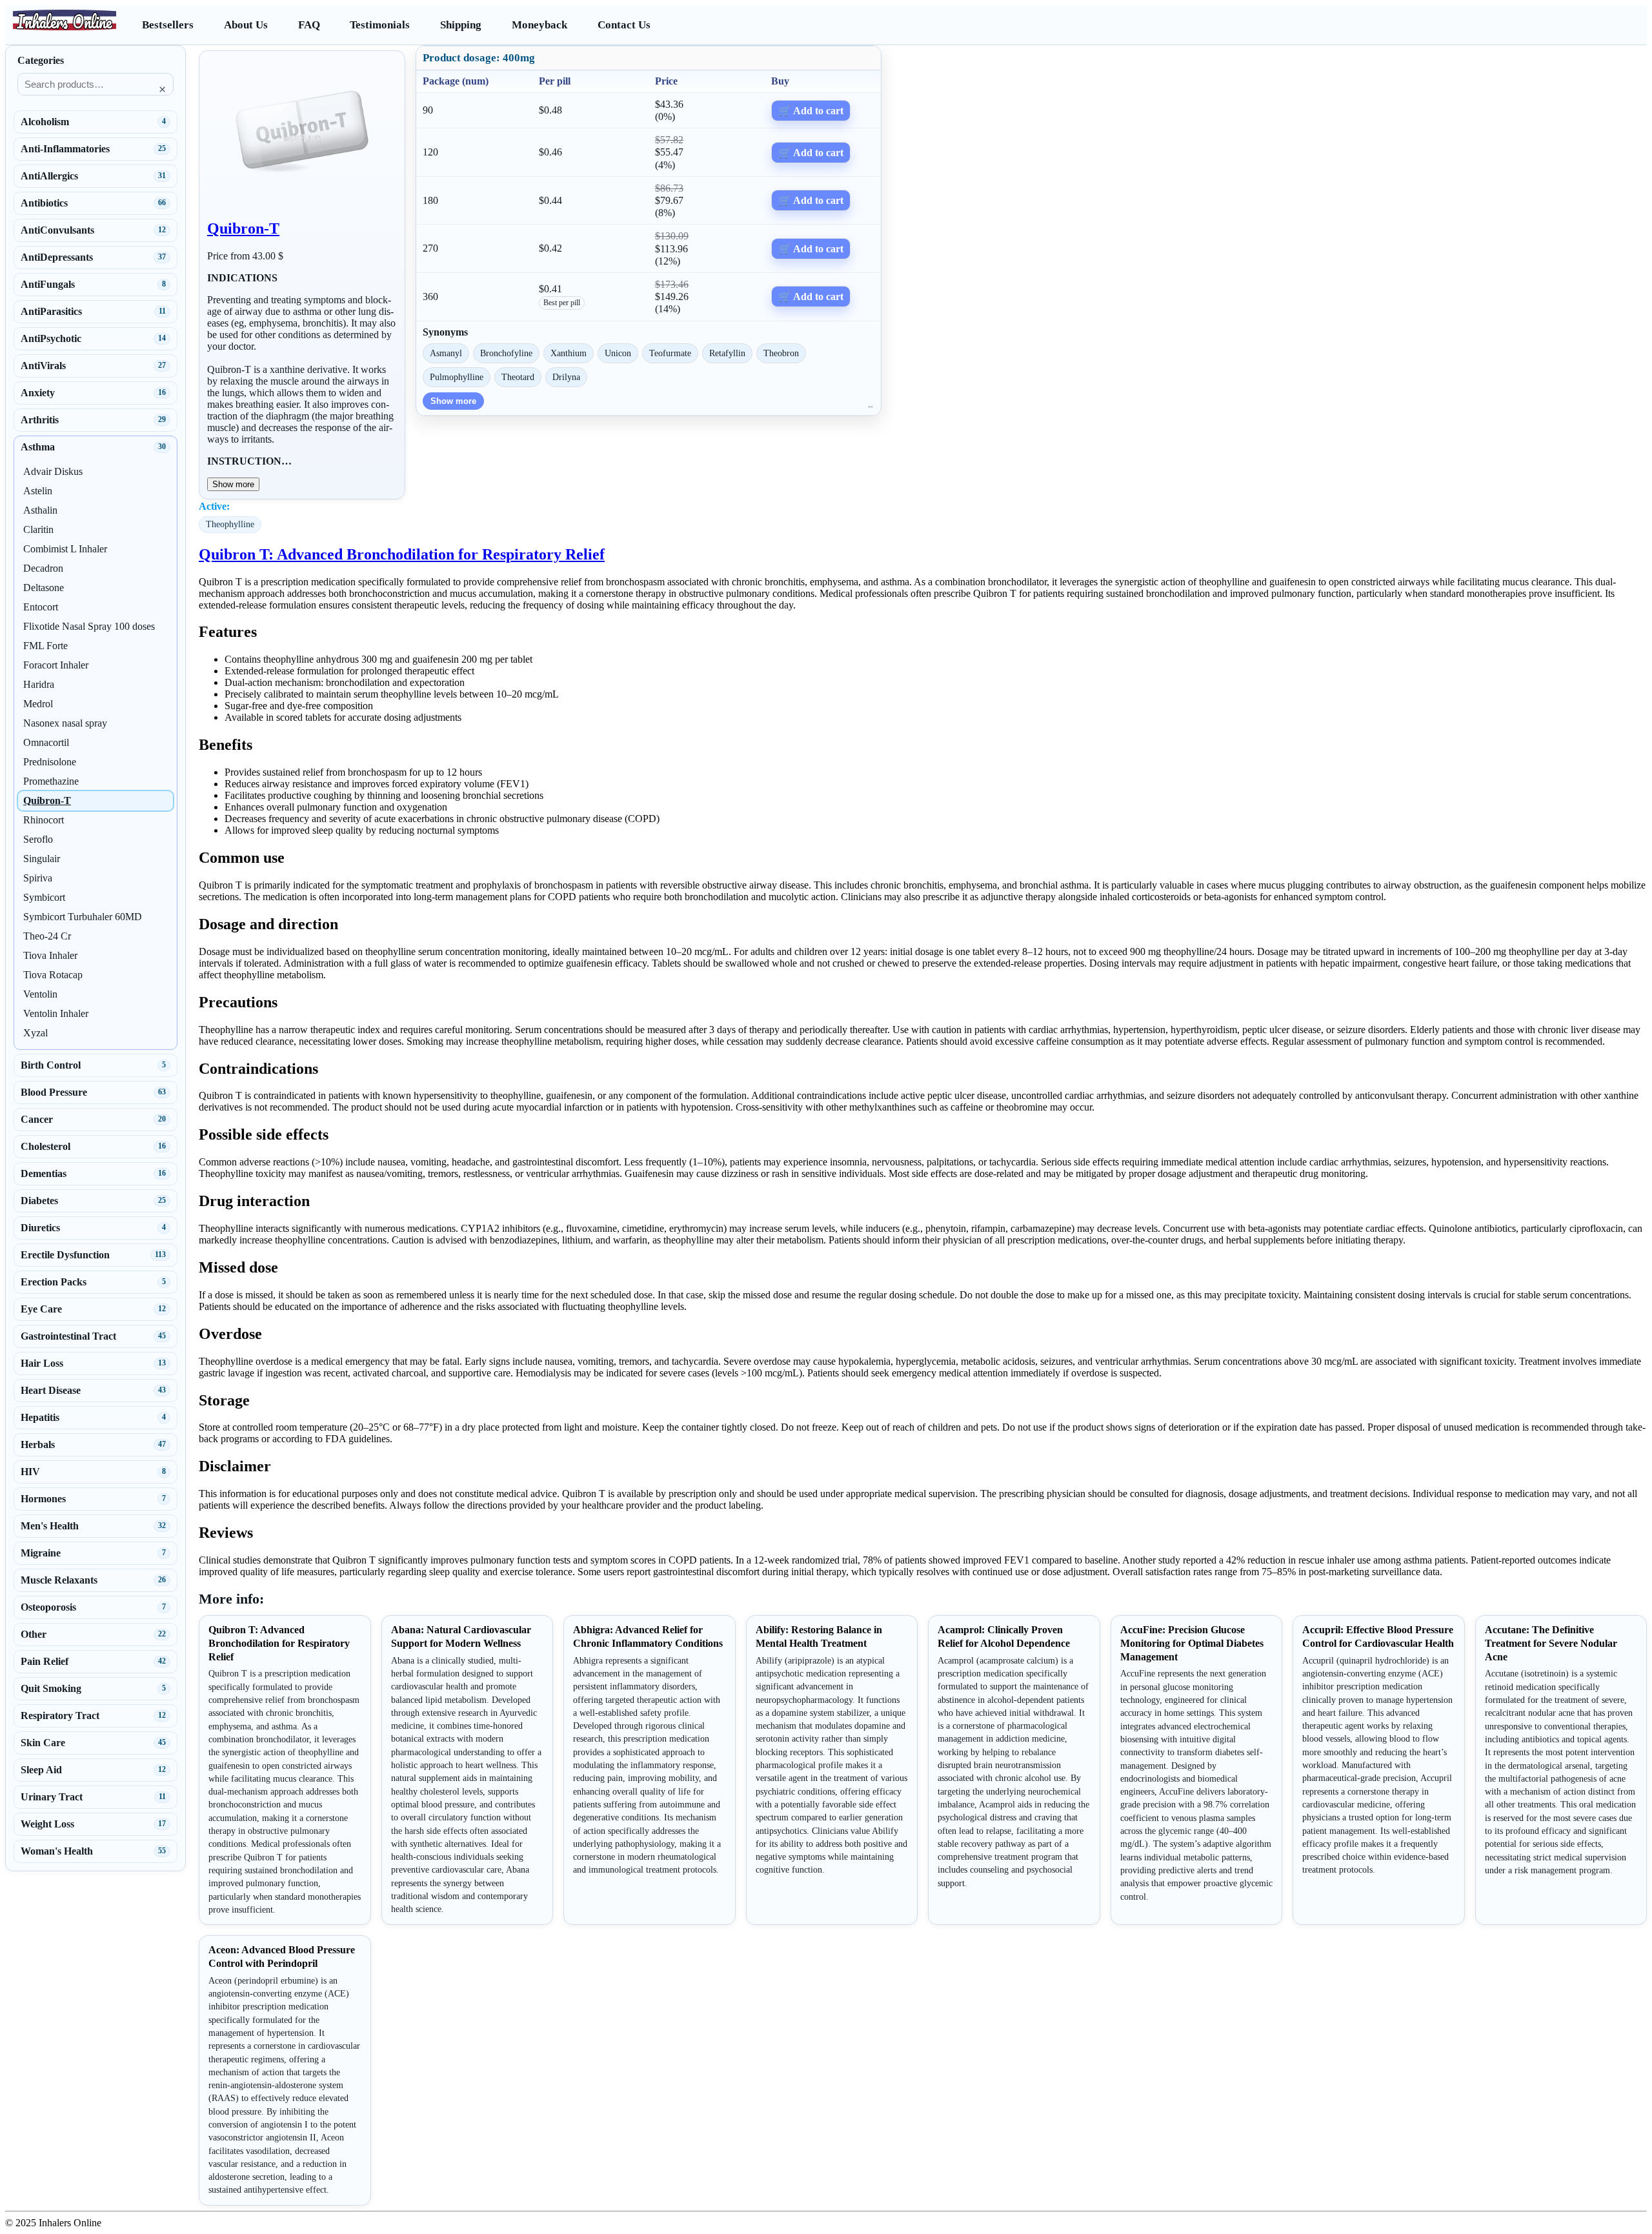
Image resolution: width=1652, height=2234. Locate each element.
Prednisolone (50, 762)
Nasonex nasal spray (65, 723)
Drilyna (566, 377)
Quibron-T (243, 228)
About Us (246, 25)
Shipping (461, 25)
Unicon (618, 353)
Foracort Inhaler (56, 665)
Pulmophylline (457, 377)
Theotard (518, 377)
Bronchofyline (506, 353)
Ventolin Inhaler (56, 1013)
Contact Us (624, 25)
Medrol (38, 704)
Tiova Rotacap (53, 975)
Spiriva (38, 878)
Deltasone (44, 588)
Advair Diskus (53, 471)
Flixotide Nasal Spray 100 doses (89, 626)
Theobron (781, 353)
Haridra (39, 684)
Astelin (38, 491)
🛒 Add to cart (811, 111)
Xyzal (35, 1033)
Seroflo (38, 839)
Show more (233, 484)
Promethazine (51, 781)
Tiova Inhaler (50, 955)
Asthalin (40, 510)
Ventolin (40, 994)
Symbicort (44, 897)
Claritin (38, 529)
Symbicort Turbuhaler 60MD (83, 917)
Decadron (43, 568)
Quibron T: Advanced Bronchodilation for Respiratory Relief (402, 554)
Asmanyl (446, 353)
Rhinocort (44, 820)
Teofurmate (670, 353)
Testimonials (380, 25)
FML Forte (45, 646)
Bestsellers (168, 25)
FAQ (309, 25)
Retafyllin (727, 353)
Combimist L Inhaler (65, 549)
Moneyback (539, 25)
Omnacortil (46, 742)
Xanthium (569, 353)
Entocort (41, 607)
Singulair (42, 859)
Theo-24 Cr (47, 936)
